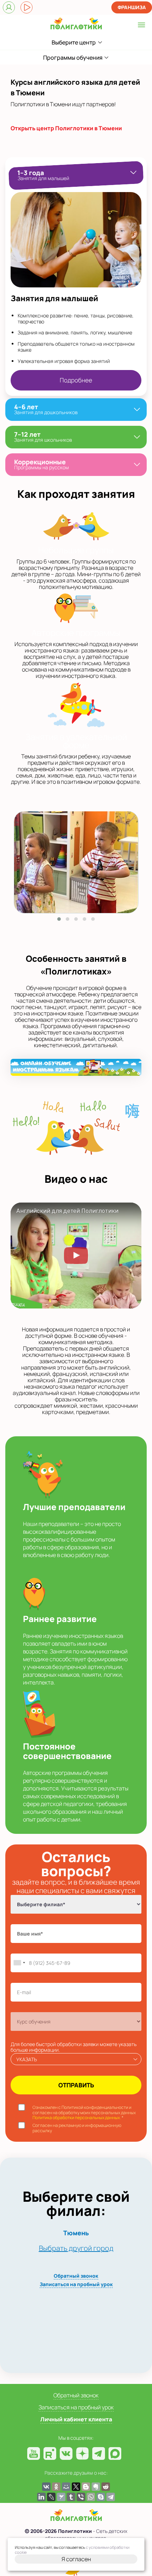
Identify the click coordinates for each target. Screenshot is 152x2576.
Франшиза (132, 7)
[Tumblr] (71, 2497)
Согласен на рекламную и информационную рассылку (77, 2128)
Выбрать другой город (76, 2248)
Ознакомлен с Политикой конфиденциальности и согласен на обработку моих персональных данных (84, 2113)
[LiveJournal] (51, 2497)
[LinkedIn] (41, 2497)
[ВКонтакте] (46, 2487)
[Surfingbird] (61, 2497)
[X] (76, 2487)
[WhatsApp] (91, 2497)
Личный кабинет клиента (76, 2419)
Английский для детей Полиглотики (67, 1211)
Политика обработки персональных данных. (77, 2118)
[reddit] (106, 2487)
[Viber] (81, 2497)
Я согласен (76, 2559)
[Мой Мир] (66, 2487)
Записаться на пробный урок (76, 2284)
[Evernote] (96, 2487)
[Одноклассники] (56, 2487)
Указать (27, 2059)
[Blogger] (86, 2487)
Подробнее (76, 380)
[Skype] (101, 2497)
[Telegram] (111, 2497)
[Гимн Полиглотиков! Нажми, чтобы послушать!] (27, 7)
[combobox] (19, 1963)
